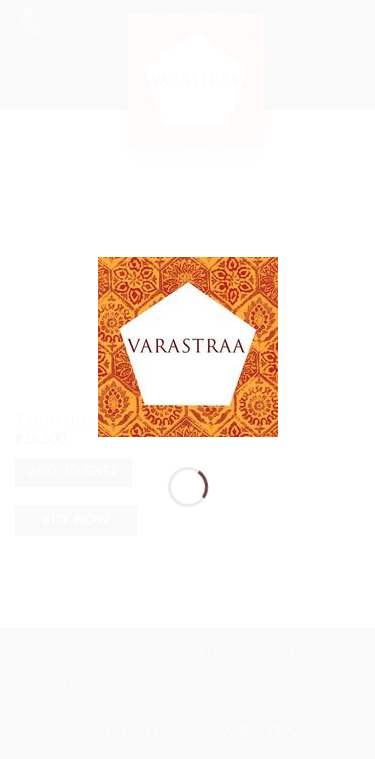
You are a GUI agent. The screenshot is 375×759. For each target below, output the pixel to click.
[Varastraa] (188, 348)
